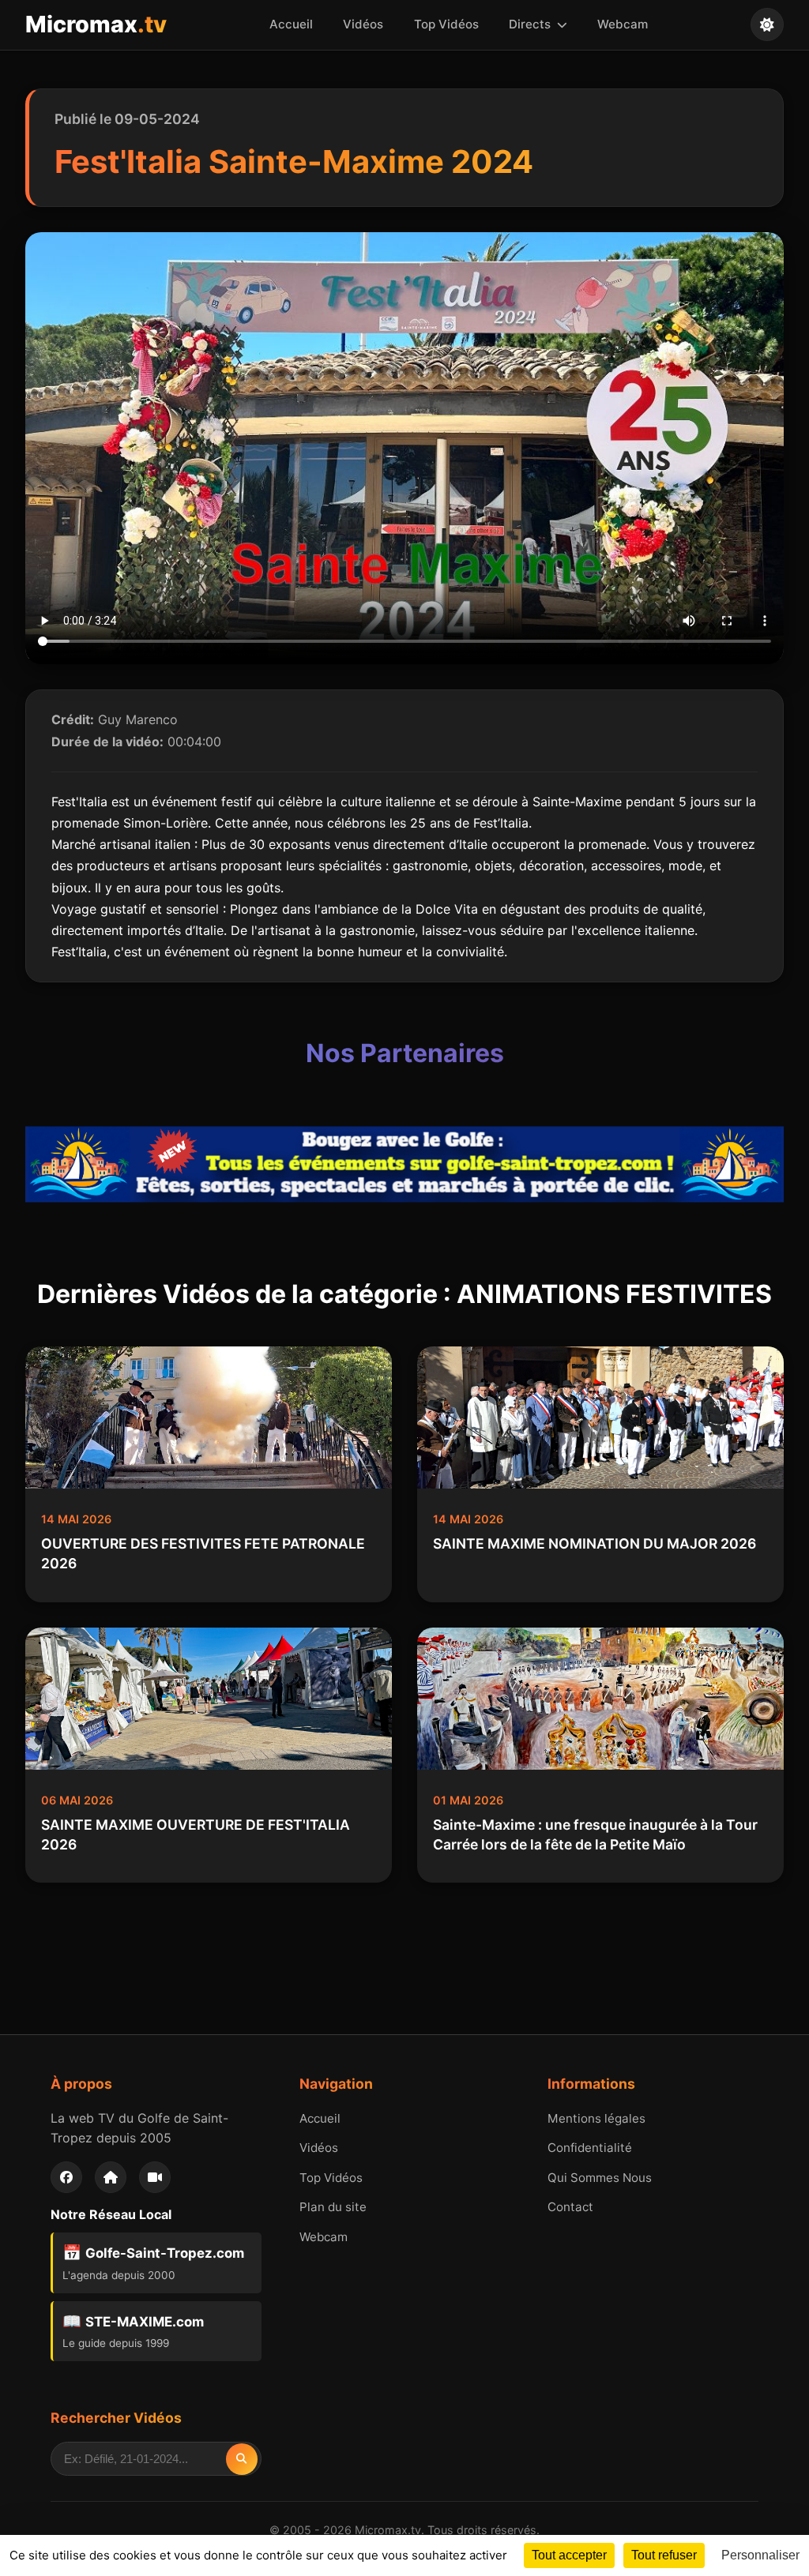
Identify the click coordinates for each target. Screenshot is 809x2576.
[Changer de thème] (767, 24)
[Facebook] (66, 2177)
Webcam (623, 24)
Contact (570, 2207)
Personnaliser (760, 2555)
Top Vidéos (446, 24)
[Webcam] (155, 2177)
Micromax (96, 24)
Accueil (291, 24)
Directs (531, 24)
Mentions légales (596, 2118)
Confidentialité (590, 2148)
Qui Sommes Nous (600, 2178)
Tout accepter (569, 2555)
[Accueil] (111, 2177)
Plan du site (333, 2207)
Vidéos (363, 24)
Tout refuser (664, 2555)
